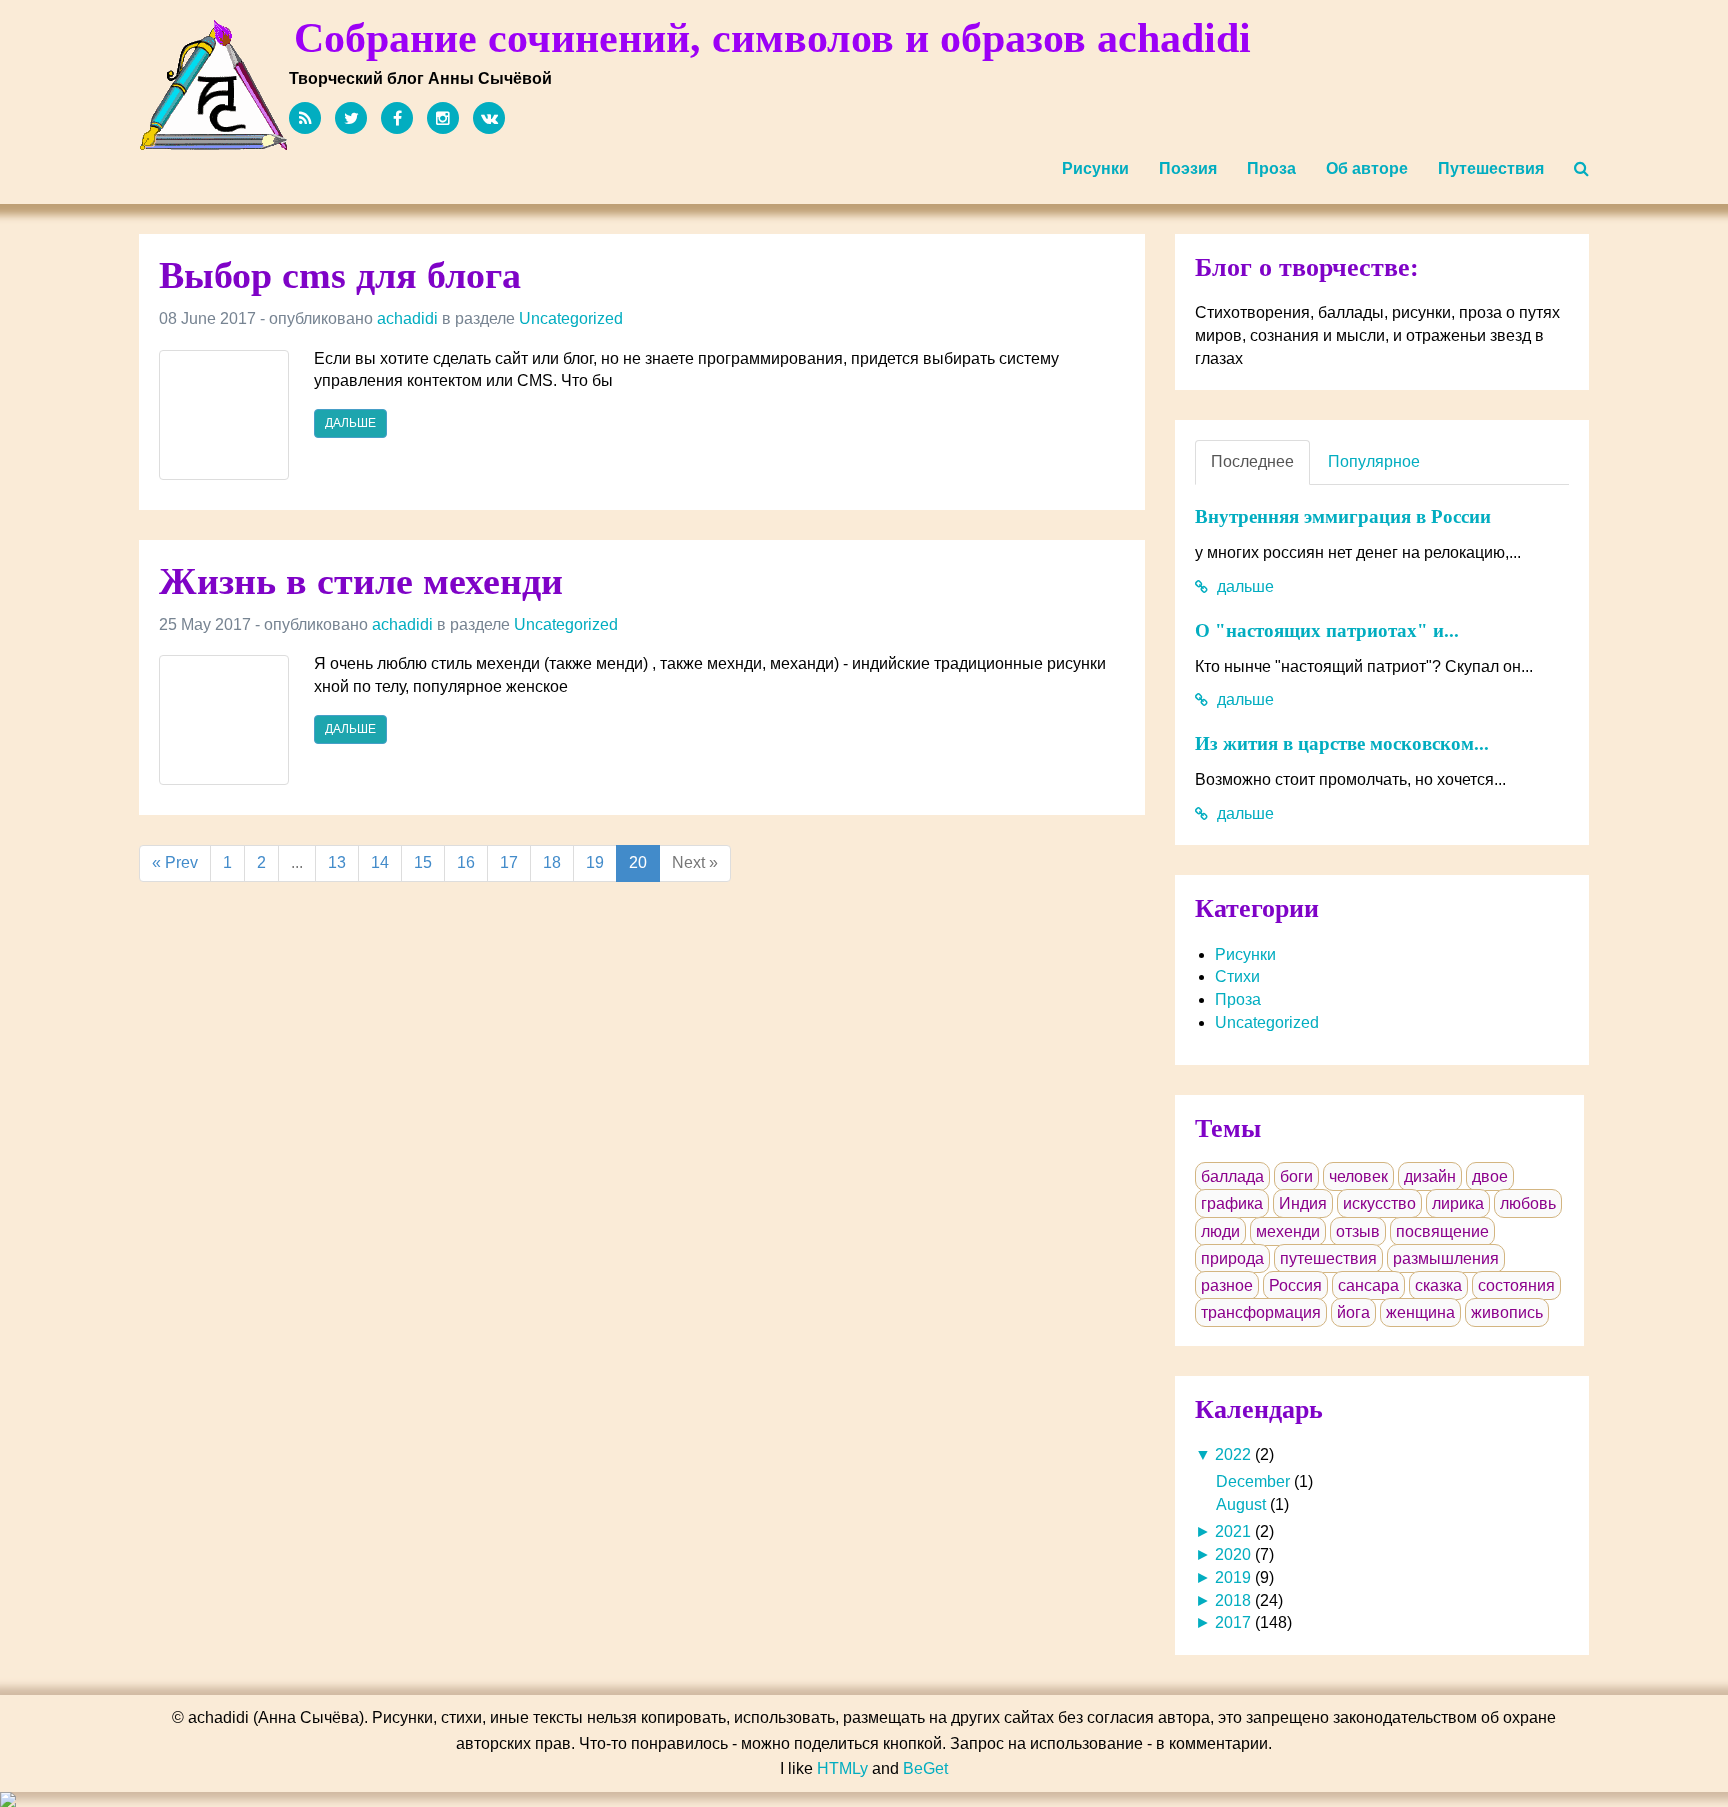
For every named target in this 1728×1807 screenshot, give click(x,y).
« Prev (175, 862)
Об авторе (1367, 168)
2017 (1233, 1622)
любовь (1528, 1203)
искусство (1379, 1203)
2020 (1233, 1554)
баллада (1232, 1176)
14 (380, 862)
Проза (1271, 168)
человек (1358, 1176)
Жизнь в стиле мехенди (361, 581)
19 (595, 862)
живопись (1507, 1312)
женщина (1420, 1312)
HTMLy (842, 1768)
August (1241, 1504)
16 (466, 862)
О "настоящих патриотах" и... (1327, 630)
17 (509, 862)
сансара (1368, 1285)
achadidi (407, 318)
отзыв (1358, 1231)
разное (1227, 1285)
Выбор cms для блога (340, 275)
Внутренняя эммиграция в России (1343, 516)
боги (1296, 1176)
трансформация (1261, 1312)
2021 (1233, 1531)
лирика (1458, 1203)
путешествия (1328, 1258)
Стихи (1237, 976)
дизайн (1430, 1176)
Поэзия (1188, 168)
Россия (1295, 1285)
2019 (1233, 1577)
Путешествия (1491, 168)
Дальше (350, 423)
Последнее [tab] (1252, 461)
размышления (1446, 1258)
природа (1232, 1258)
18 (552, 862)
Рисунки (1095, 168)
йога (1353, 1312)
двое (1490, 1176)
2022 (1233, 1454)
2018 (1233, 1600)
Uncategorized (571, 318)
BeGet (925, 1768)
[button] (1581, 169)
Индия (1303, 1203)
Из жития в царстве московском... (1342, 743)
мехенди (1288, 1231)
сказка (1438, 1285)
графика (1232, 1203)
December (1253, 1481)
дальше (1243, 586)
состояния (1516, 1285)
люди (1220, 1231)
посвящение (1442, 1231)
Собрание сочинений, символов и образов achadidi (772, 38)
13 (337, 862)
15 (423, 862)
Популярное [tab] (1374, 461)
